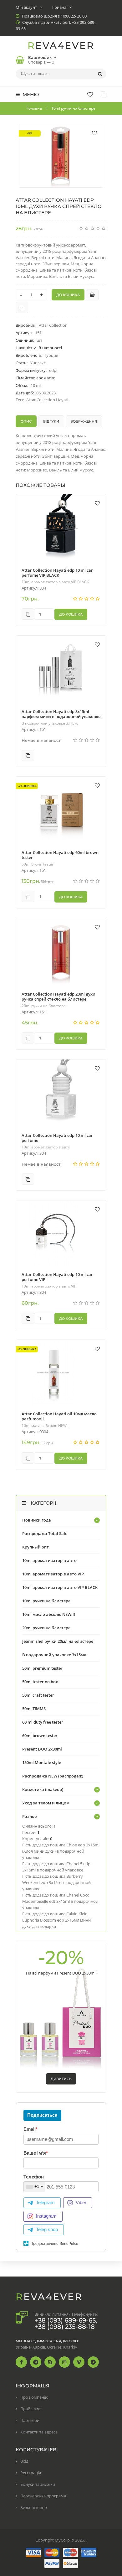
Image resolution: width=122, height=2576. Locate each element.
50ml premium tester (42, 1668)
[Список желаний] (90, 94)
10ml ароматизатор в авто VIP (49, 1286)
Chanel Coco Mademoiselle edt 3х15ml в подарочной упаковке (60, 1901)
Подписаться (42, 2115)
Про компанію (34, 2397)
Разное (29, 1816)
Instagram (46, 2216)
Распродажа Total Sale (45, 1533)
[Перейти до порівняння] (22, 308)
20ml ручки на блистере (44, 1006)
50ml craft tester (38, 1695)
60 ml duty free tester (43, 1722)
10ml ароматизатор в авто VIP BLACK (55, 582)
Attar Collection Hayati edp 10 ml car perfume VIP (57, 1277)
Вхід (24, 2461)
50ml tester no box (40, 1682)
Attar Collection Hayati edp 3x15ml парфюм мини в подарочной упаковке (61, 714)
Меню (30, 94)
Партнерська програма (43, 2496)
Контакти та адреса (39, 2432)
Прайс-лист (31, 2409)
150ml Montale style (42, 1762)
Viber (81, 2202)
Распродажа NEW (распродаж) (53, 1776)
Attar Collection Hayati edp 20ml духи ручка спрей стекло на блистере (58, 997)
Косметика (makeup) (43, 1789)
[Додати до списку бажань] (94, 133)
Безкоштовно (34, 2507)
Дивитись (61, 2079)
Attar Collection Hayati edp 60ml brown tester (60, 855)
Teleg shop (47, 2229)
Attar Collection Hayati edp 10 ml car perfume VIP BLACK (57, 573)
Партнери (30, 2420)
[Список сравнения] (104, 94)
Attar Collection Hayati (47, 400)
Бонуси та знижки (38, 2484)
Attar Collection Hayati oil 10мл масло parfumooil (59, 1416)
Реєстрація (31, 2473)
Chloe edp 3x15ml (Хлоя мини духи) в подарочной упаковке (61, 1851)
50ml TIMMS (34, 1709)
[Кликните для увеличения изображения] (61, 156)
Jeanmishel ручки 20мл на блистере (58, 1641)
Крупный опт (36, 1547)
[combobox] (34, 2187)
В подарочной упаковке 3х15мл (51, 723)
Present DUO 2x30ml (42, 1749)
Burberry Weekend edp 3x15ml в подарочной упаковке (56, 1882)
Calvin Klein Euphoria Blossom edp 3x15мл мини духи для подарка (56, 1920)
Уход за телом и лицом (46, 1803)
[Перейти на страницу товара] (61, 528)
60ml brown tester (38, 864)
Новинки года (37, 1520)
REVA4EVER (61, 46)
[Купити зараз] (92, 295)
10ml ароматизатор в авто (46, 1147)
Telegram (45, 2202)
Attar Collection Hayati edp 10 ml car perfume (57, 1138)
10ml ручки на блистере (46, 1601)
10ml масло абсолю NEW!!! (46, 1426)
